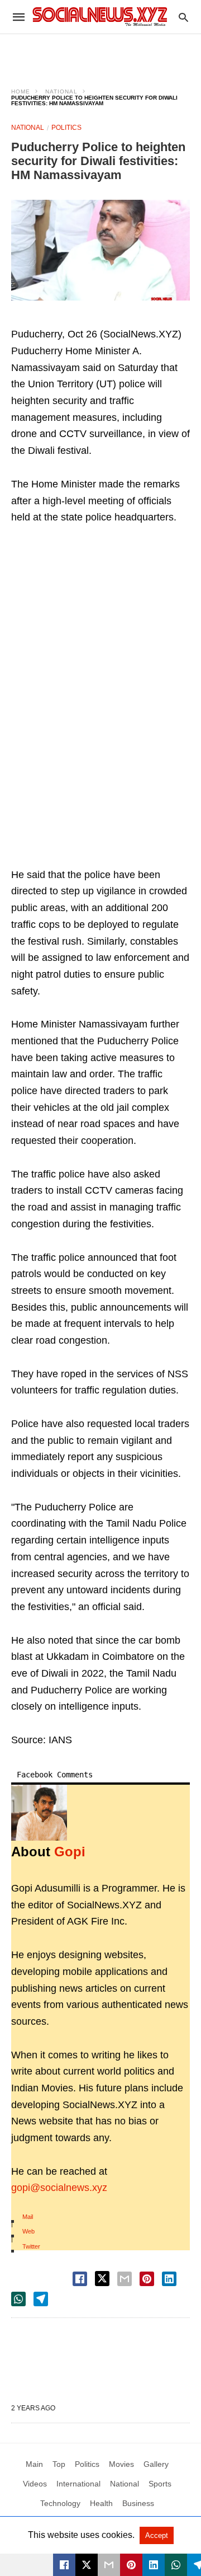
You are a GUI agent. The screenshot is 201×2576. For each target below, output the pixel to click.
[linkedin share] (169, 2279)
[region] (100, 54)
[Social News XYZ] (100, 17)
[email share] (125, 2279)
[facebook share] (80, 2279)
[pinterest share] (147, 2279)
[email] (109, 2565)
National (61, 92)
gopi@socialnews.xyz (59, 2188)
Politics (66, 128)
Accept (157, 2535)
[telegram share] (41, 2299)
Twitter (31, 2246)
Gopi (70, 1852)
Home (21, 92)
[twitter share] (102, 2279)
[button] (100, 250)
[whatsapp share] (18, 2299)
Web (28, 2231)
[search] (183, 17)
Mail (28, 2217)
